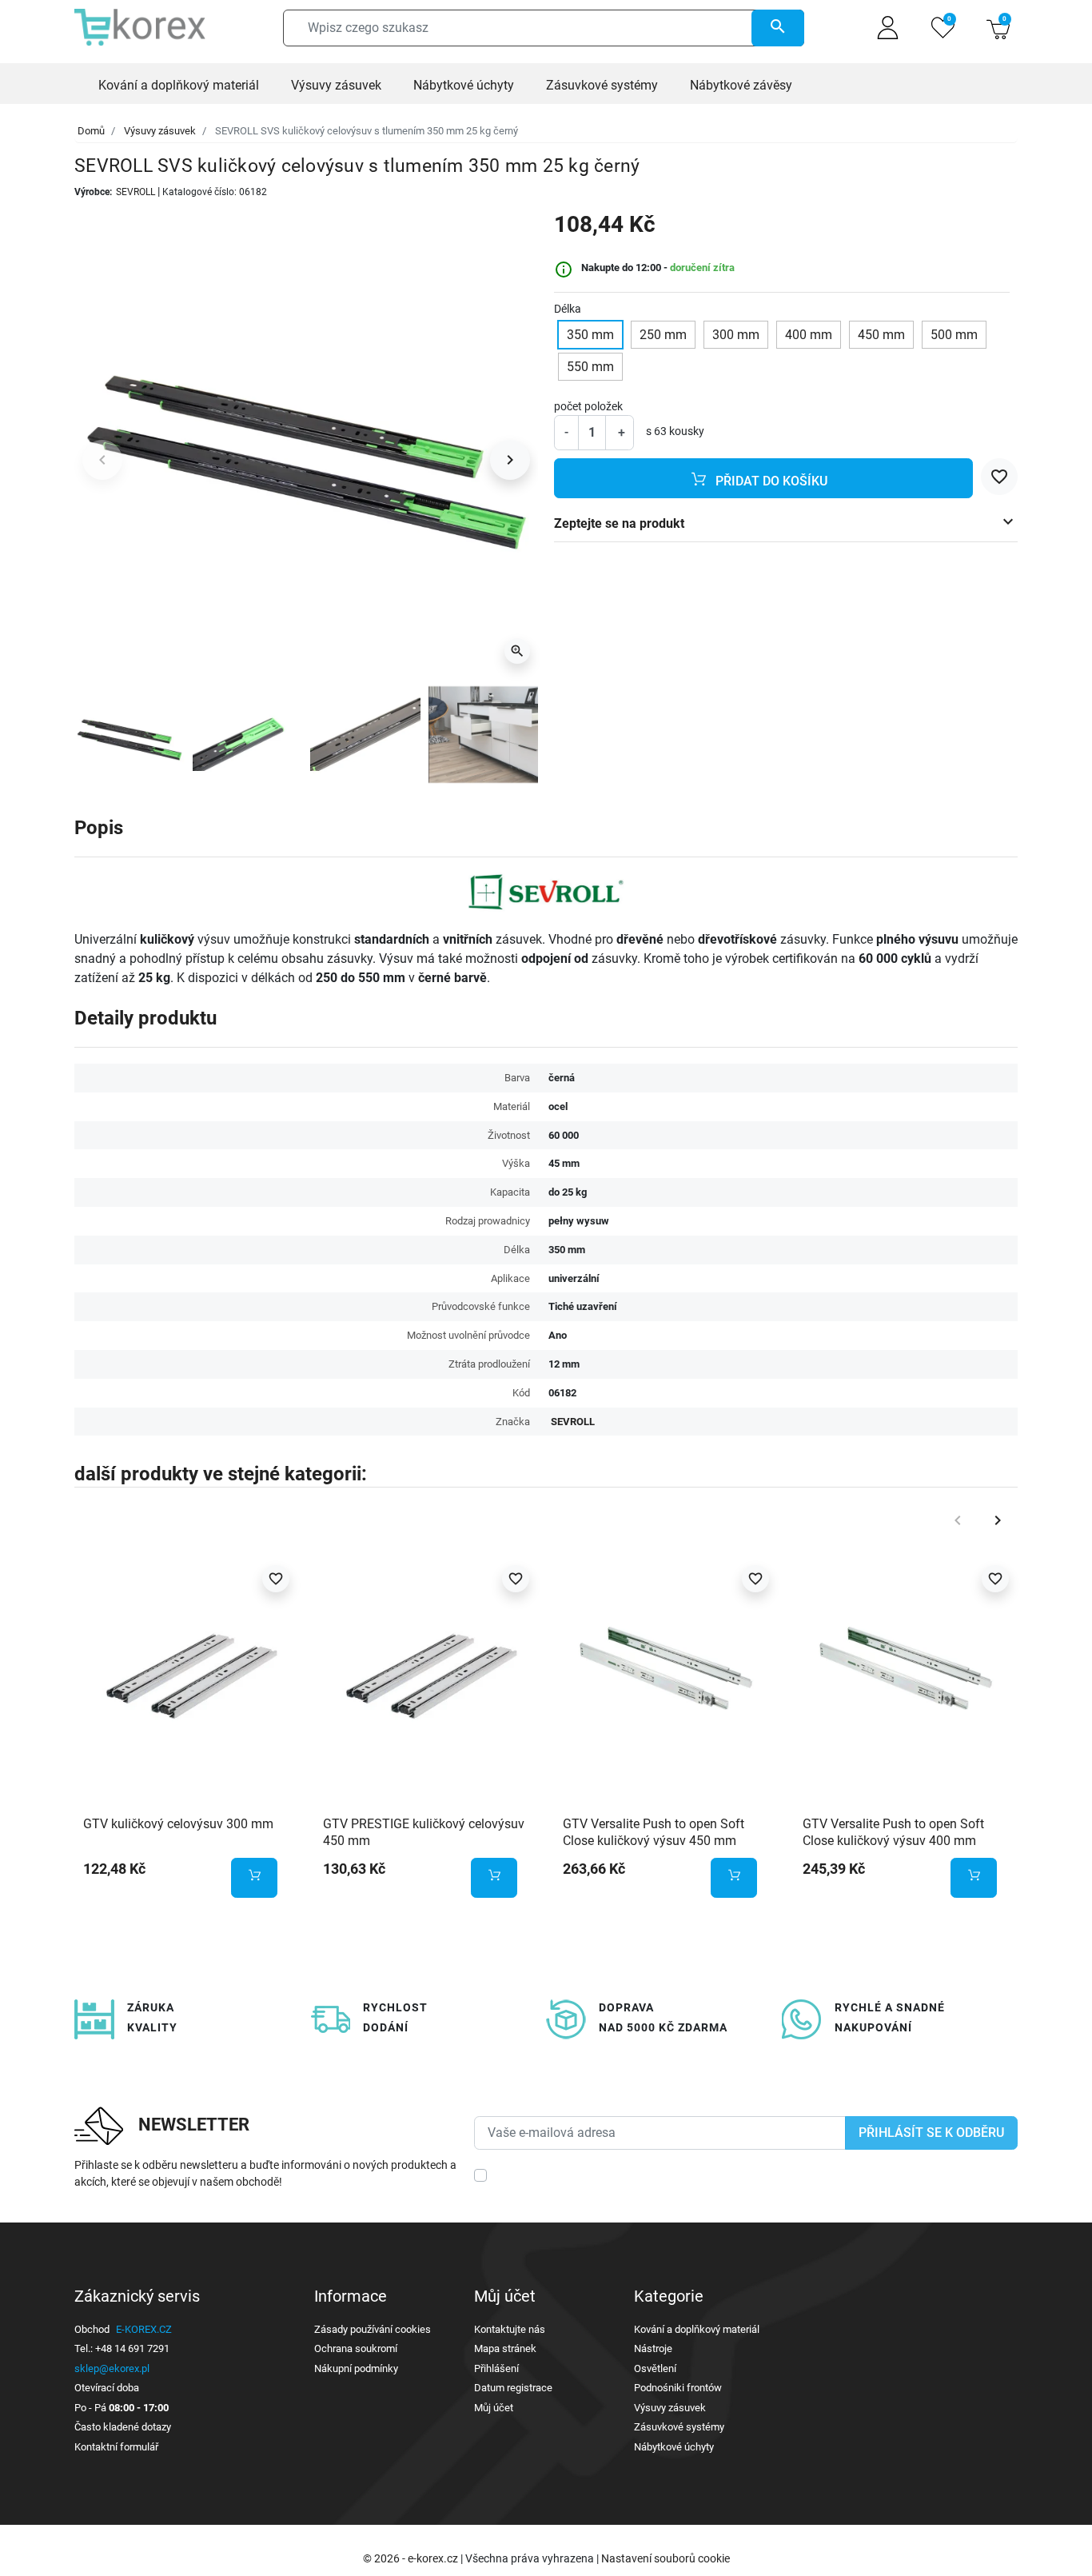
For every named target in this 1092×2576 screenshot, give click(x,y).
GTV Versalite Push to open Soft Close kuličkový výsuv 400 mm (893, 1832)
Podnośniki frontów (678, 2388)
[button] (998, 28)
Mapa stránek (505, 2348)
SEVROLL (136, 192)
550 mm (590, 367)
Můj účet (494, 2408)
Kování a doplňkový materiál (697, 2329)
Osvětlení (655, 2368)
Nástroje (653, 2348)
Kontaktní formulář (116, 2447)
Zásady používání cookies (373, 2329)
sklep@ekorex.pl (112, 2368)
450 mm (881, 335)
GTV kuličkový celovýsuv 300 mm (178, 1824)
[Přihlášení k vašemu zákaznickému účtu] (888, 28)
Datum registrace (513, 2388)
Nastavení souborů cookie (666, 2558)
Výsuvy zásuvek (160, 131)
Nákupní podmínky (356, 2368)
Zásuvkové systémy (679, 2427)
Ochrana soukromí (356, 2348)
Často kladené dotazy (123, 2427)
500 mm (954, 335)
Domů (91, 131)
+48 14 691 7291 (132, 2348)
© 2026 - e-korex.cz (412, 2558)
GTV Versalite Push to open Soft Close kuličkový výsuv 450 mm (654, 1832)
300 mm (736, 335)
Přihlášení (496, 2368)
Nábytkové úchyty (674, 2447)
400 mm (809, 335)
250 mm (663, 335)
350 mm (590, 335)
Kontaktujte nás (510, 2329)
